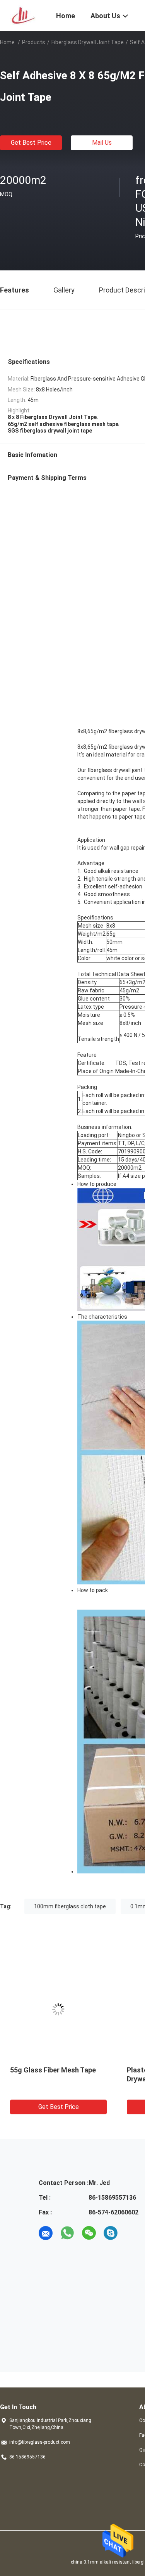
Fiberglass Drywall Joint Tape (88, 42)
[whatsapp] (67, 2233)
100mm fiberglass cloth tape (70, 1906)
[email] (46, 2233)
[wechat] (89, 2233)
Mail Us (102, 143)
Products (34, 42)
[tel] (132, 2233)
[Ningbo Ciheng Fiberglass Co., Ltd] (23, 15)
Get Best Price (31, 143)
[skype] (111, 2233)
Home (7, 42)
